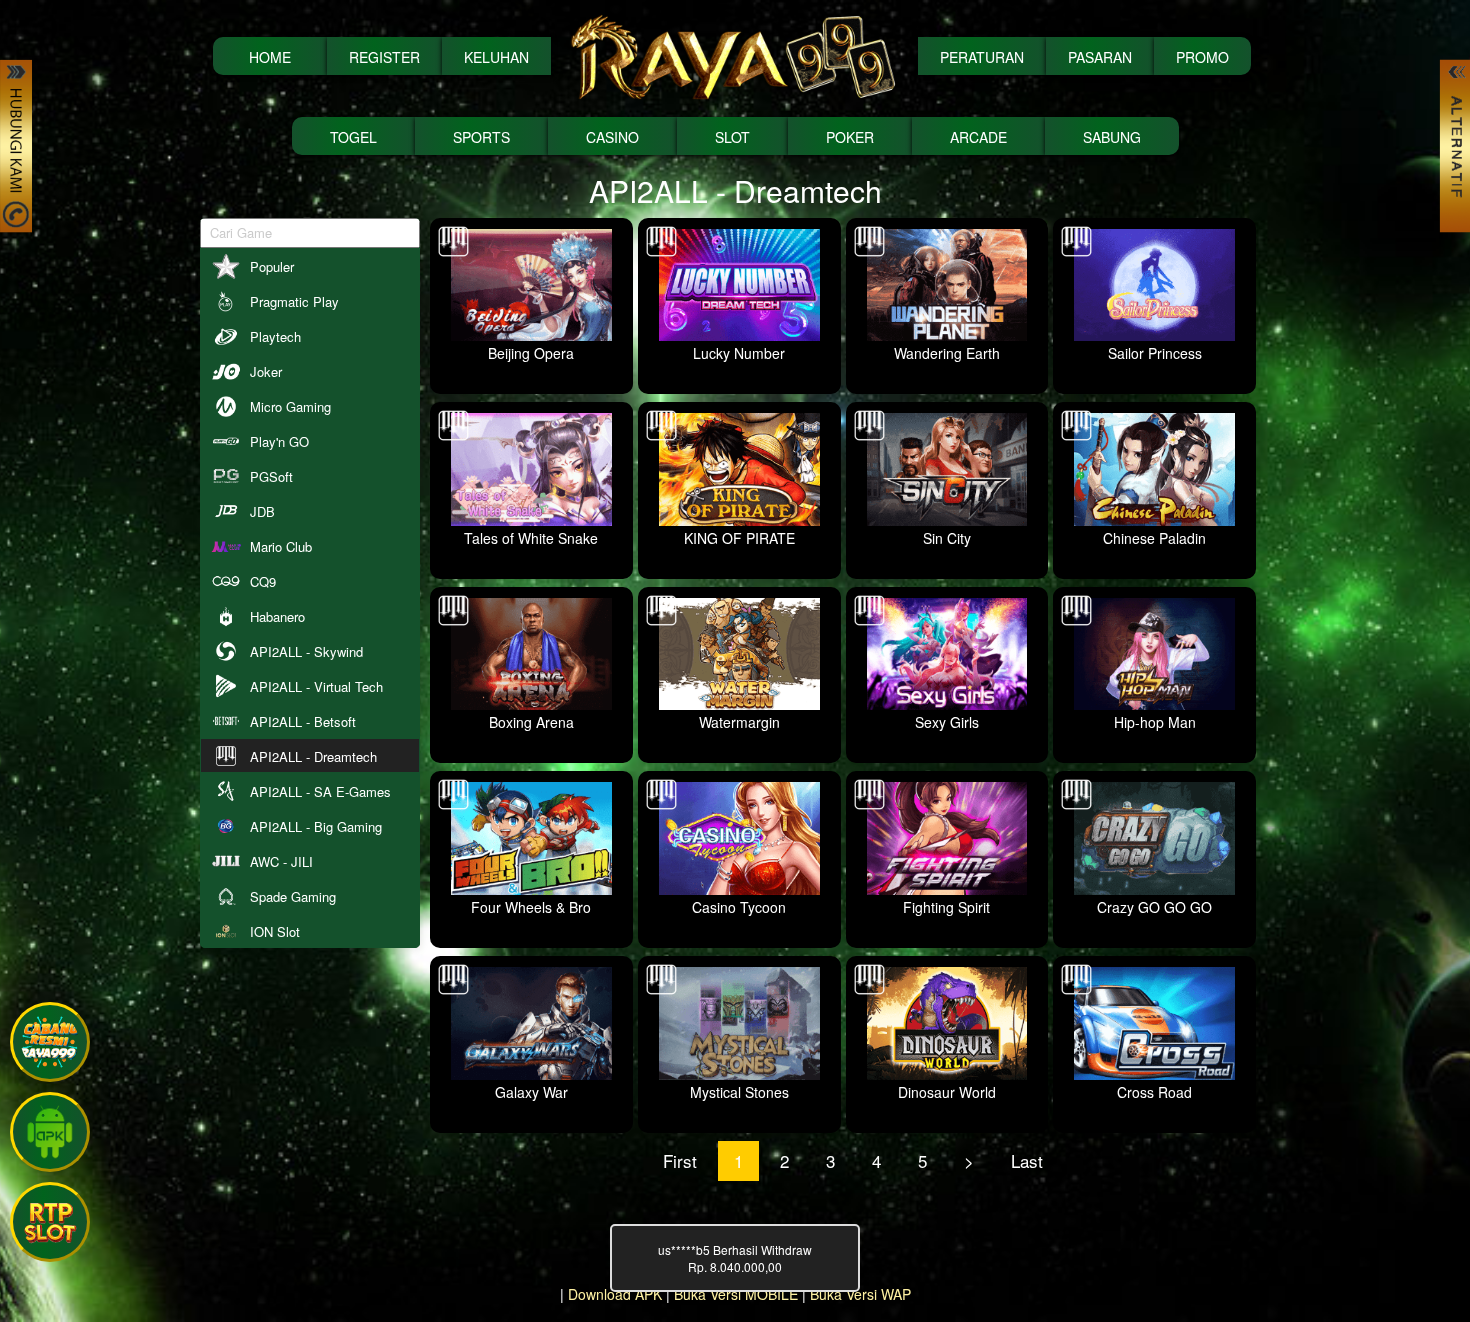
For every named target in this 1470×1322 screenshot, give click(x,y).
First (680, 1160)
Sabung (1112, 137)
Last (1027, 1160)
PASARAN (1100, 57)
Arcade (978, 137)
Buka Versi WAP (860, 1294)
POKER (850, 137)
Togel (353, 137)
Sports (481, 137)
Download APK (615, 1294)
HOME (270, 57)
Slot (732, 137)
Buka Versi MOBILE (736, 1294)
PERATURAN (982, 57)
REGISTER (384, 57)
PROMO (1202, 57)
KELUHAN (496, 57)
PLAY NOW (98, 231)
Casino (612, 137)
